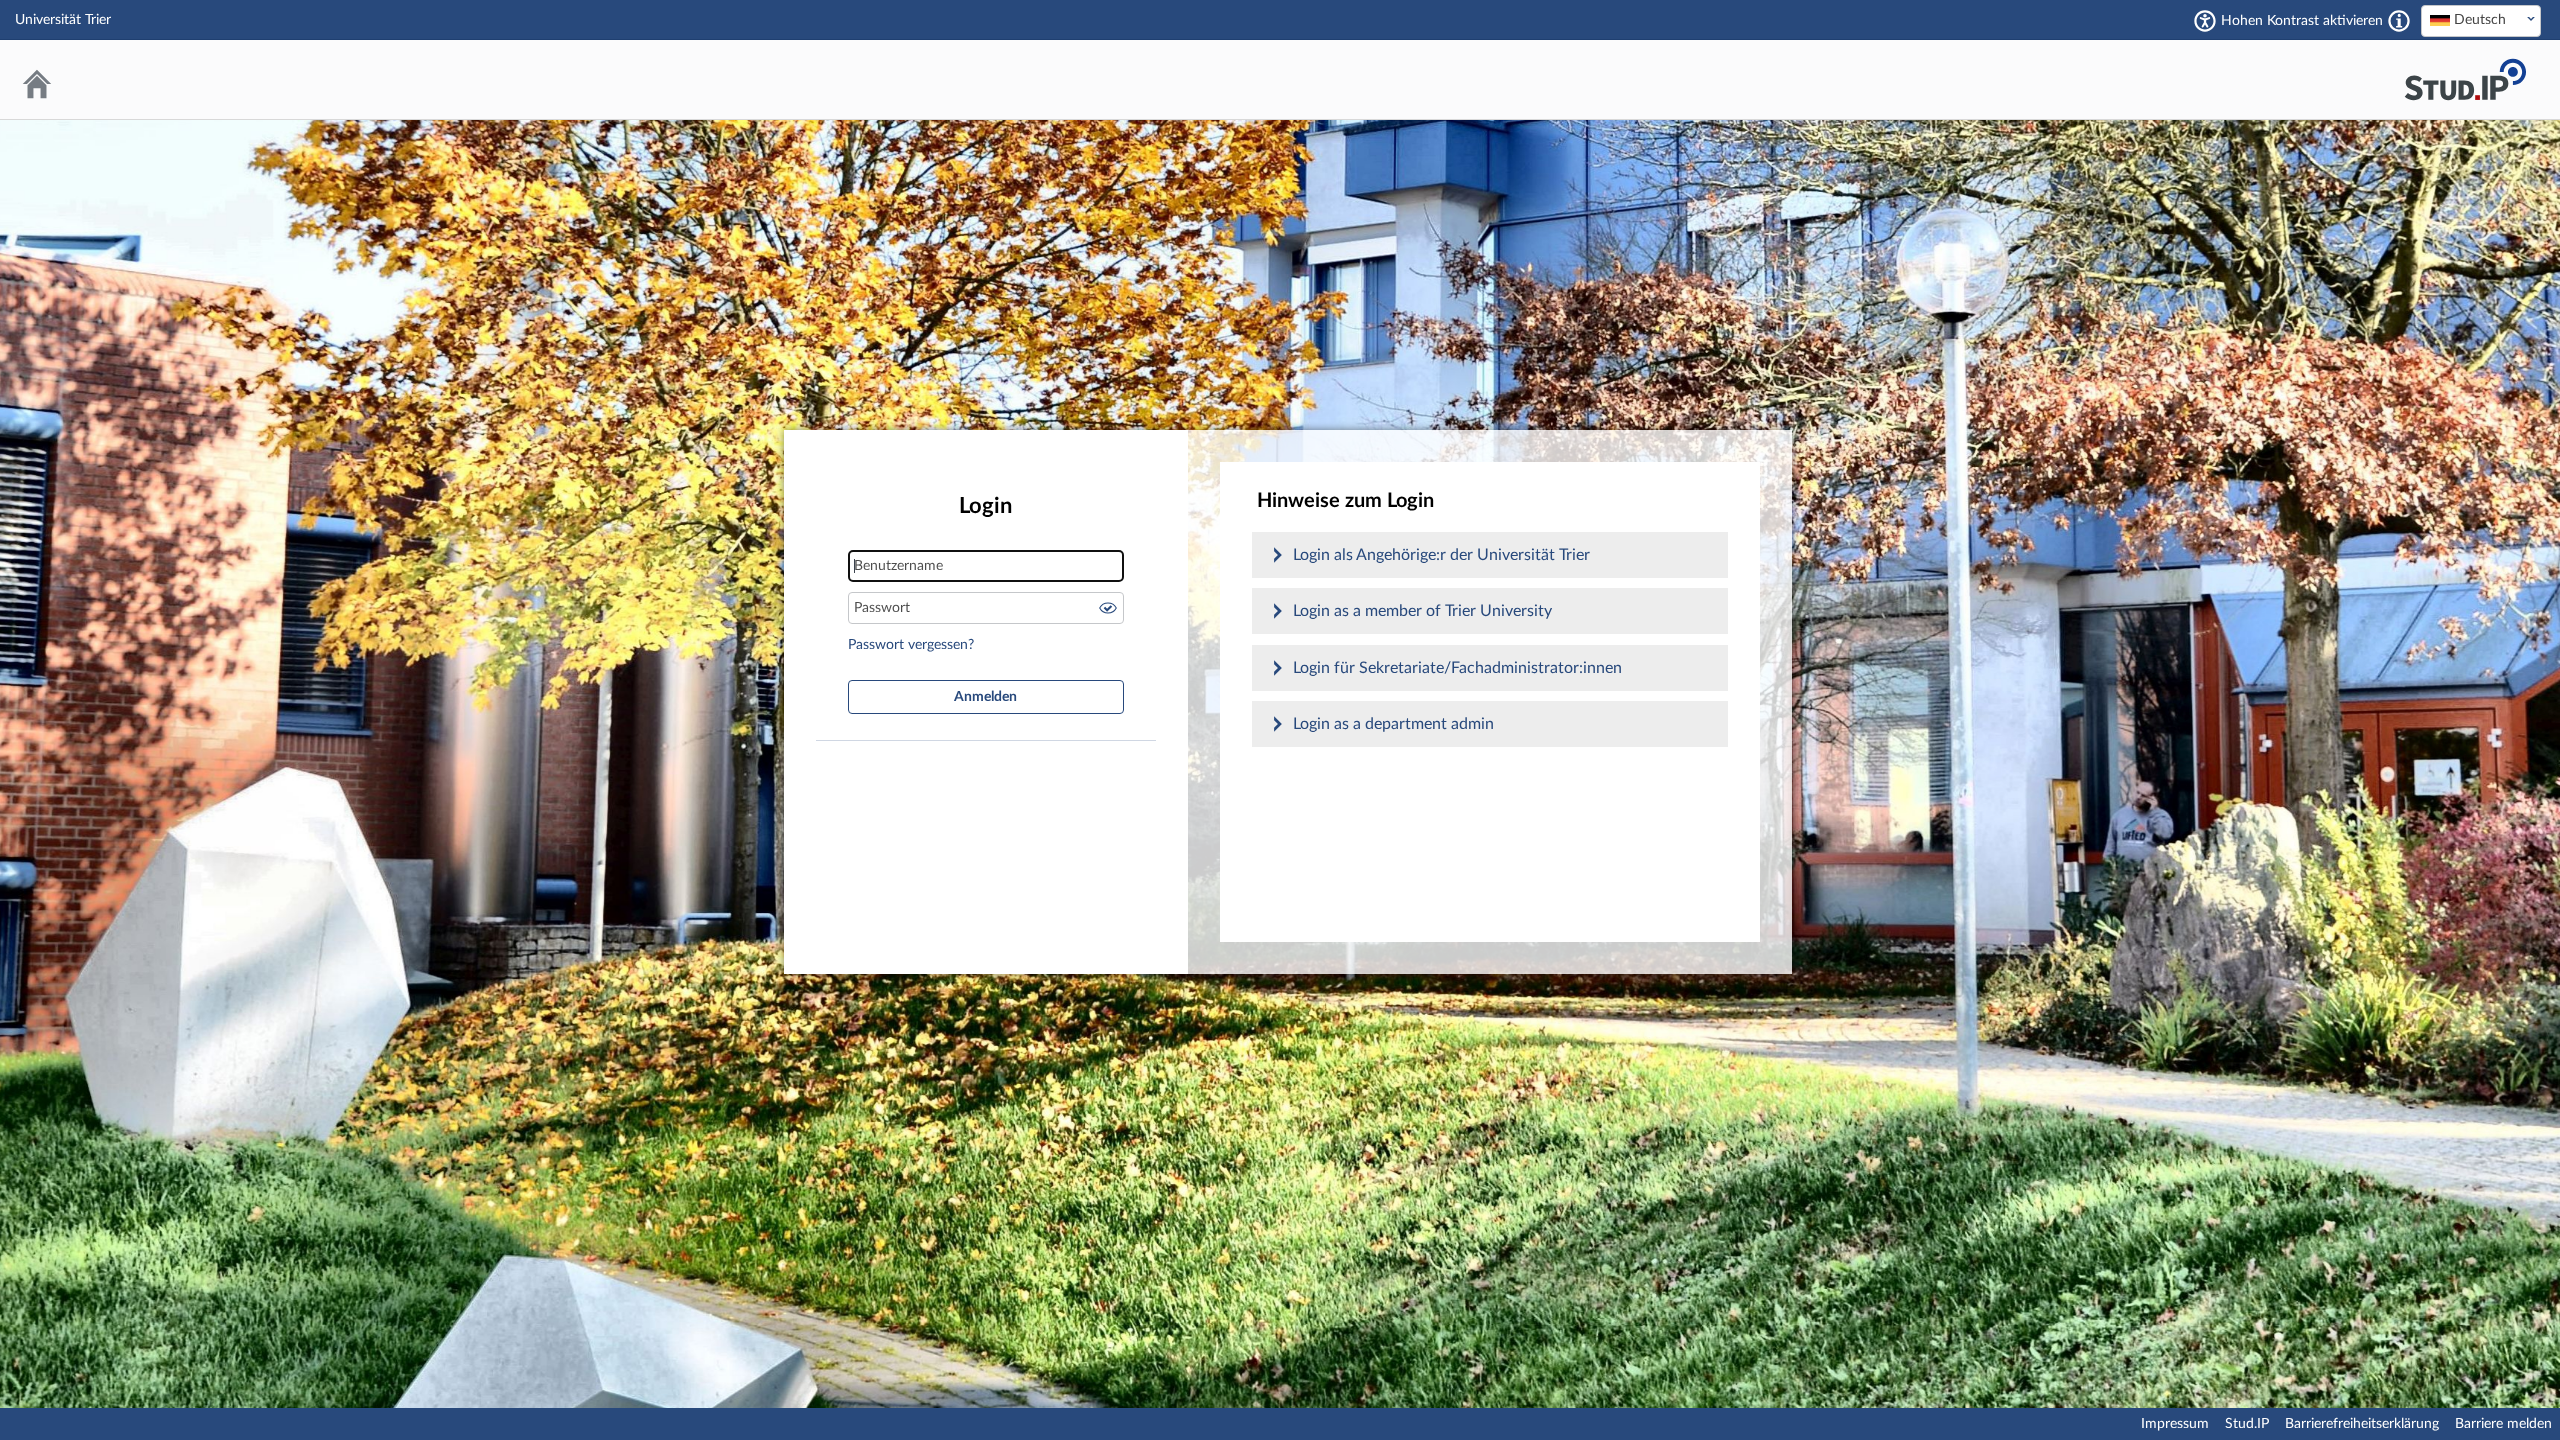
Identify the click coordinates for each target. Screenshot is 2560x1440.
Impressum (2175, 1424)
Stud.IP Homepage (2465, 79)
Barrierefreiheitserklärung (2362, 1424)
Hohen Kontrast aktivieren (2302, 21)
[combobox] (2481, 21)
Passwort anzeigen (1108, 608)
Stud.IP (2247, 1424)
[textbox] (2481, 20)
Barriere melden (2503, 1424)
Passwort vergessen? (911, 645)
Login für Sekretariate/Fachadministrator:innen (1457, 668)
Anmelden (985, 697)
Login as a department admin (1393, 724)
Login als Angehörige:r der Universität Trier (1441, 555)
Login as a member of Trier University (1422, 611)
